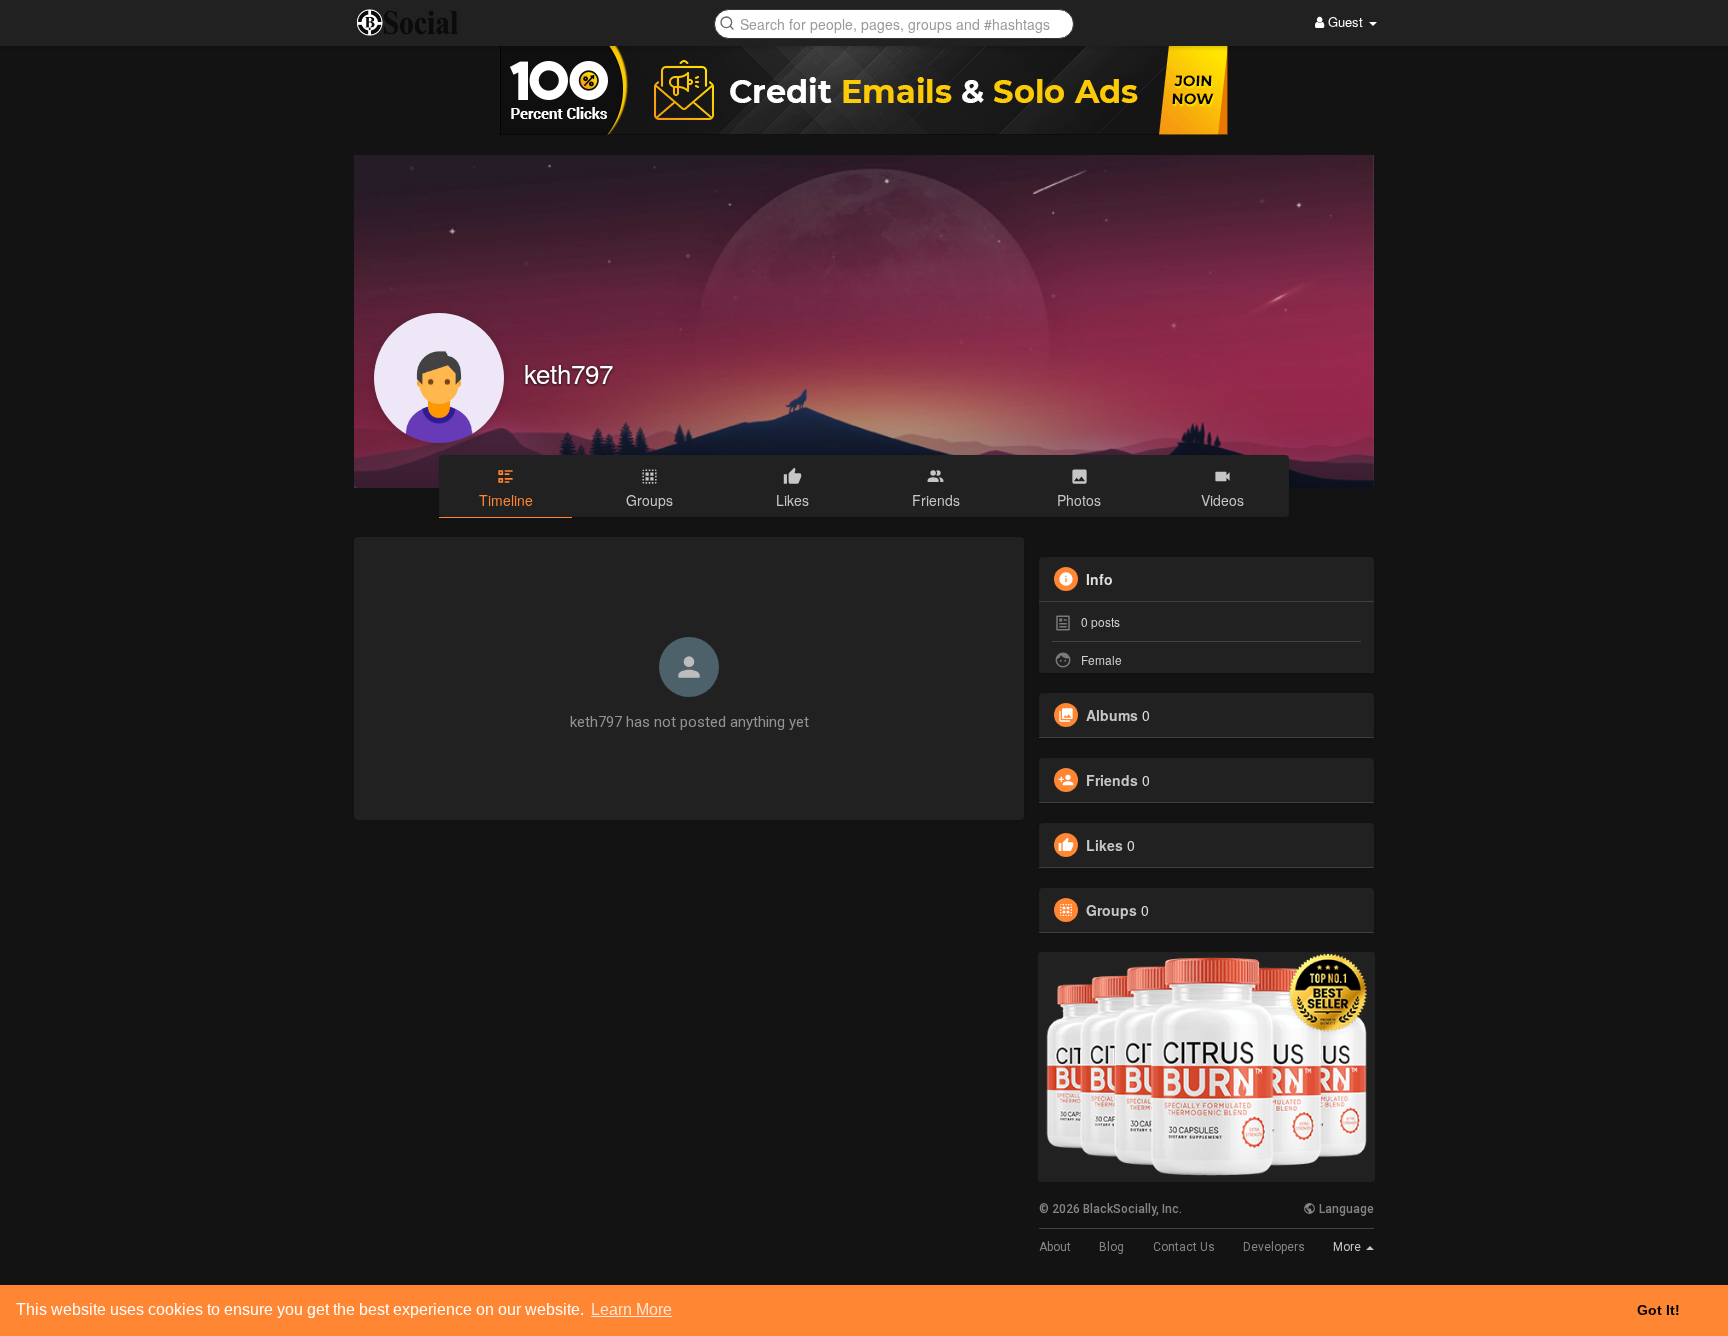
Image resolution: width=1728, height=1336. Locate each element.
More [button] (1348, 1247)
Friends (1112, 780)
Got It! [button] (1658, 1310)
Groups (1111, 910)
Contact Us (1184, 1247)
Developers (1274, 1247)
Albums (1112, 715)
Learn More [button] (631, 1309)
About (1055, 1247)
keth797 (568, 372)
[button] (894, 22)
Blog (1111, 1247)
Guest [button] (1345, 21)
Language (1345, 1209)
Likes (1104, 845)
